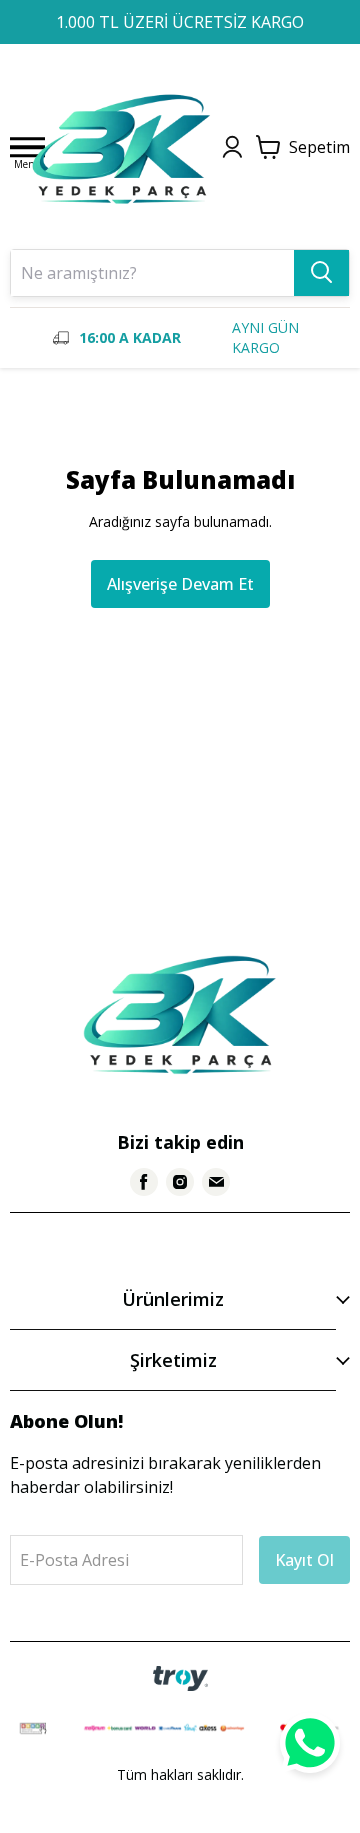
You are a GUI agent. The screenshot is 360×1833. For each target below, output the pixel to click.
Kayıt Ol (304, 1560)
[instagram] (180, 1182)
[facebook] (144, 1182)
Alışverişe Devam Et (180, 584)
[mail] (216, 1182)
